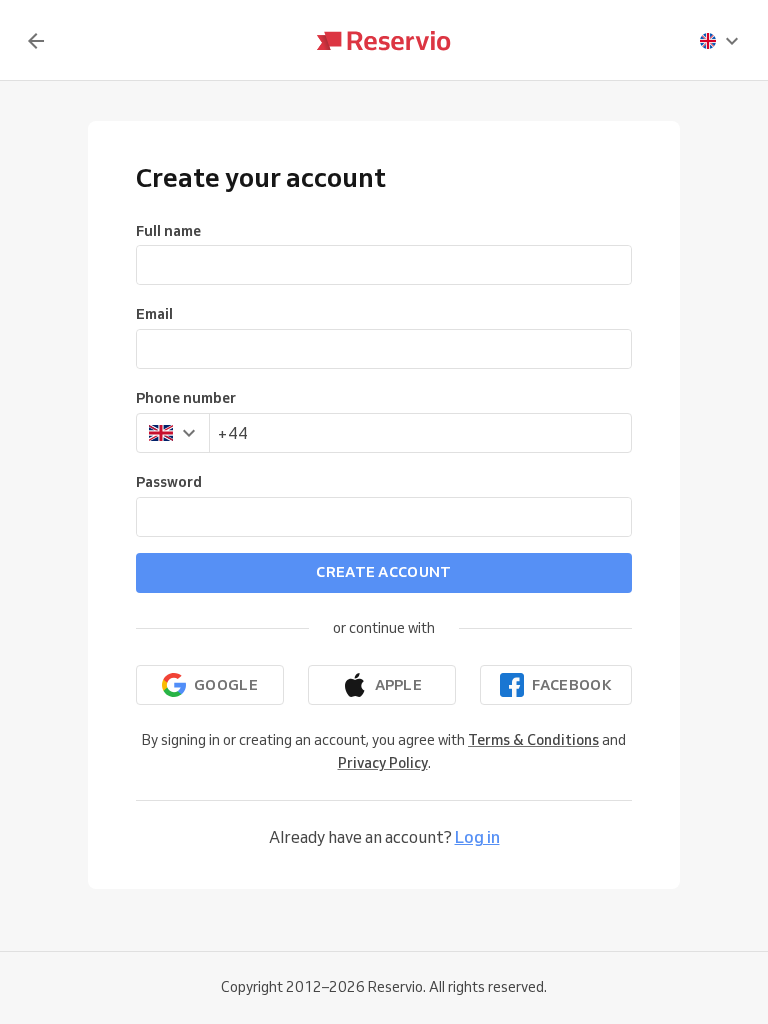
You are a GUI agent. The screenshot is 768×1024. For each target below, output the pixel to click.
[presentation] (720, 41)
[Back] (36, 41)
